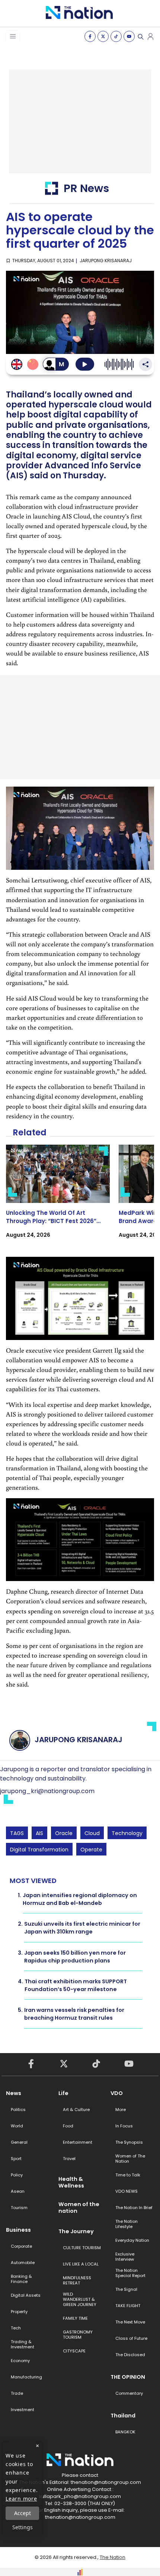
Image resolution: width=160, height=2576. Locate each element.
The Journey (76, 2231)
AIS (39, 1833)
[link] (58, 1198)
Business (18, 2230)
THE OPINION (128, 2377)
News (14, 2093)
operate (91, 1850)
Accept (23, 2513)
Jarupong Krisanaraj (106, 261)
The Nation (113, 2557)
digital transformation (39, 1850)
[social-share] (90, 36)
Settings (23, 2527)
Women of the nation (79, 2208)
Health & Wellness (71, 2182)
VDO (117, 2093)
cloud (92, 1833)
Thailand (123, 2416)
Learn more (21, 2499)
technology (127, 1833)
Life (63, 2093)
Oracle (64, 1833)
